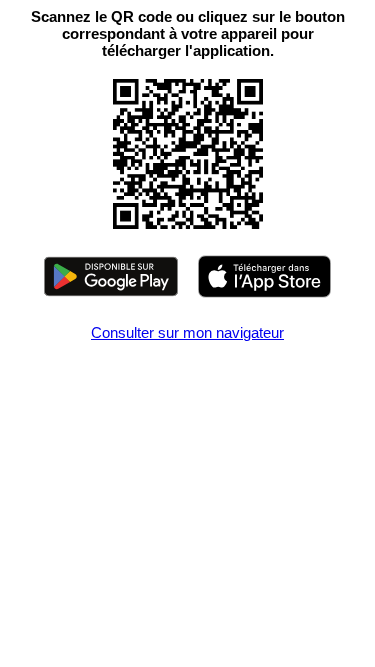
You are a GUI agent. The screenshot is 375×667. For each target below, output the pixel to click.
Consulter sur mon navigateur (187, 332)
